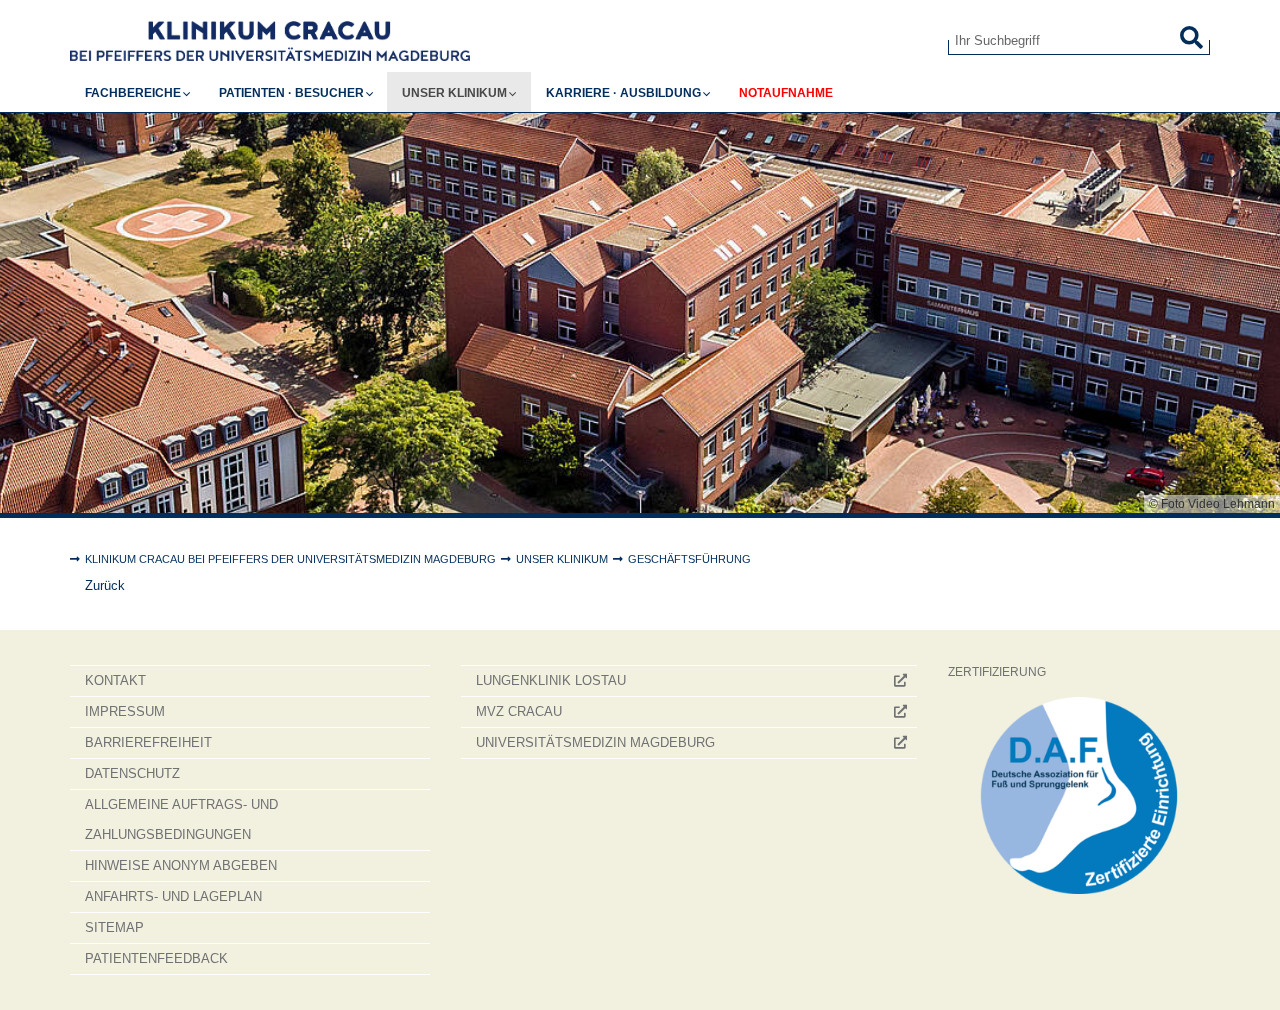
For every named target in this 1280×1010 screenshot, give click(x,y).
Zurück (105, 585)
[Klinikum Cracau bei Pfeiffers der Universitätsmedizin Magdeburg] (494, 41)
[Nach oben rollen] (1245, 975)
